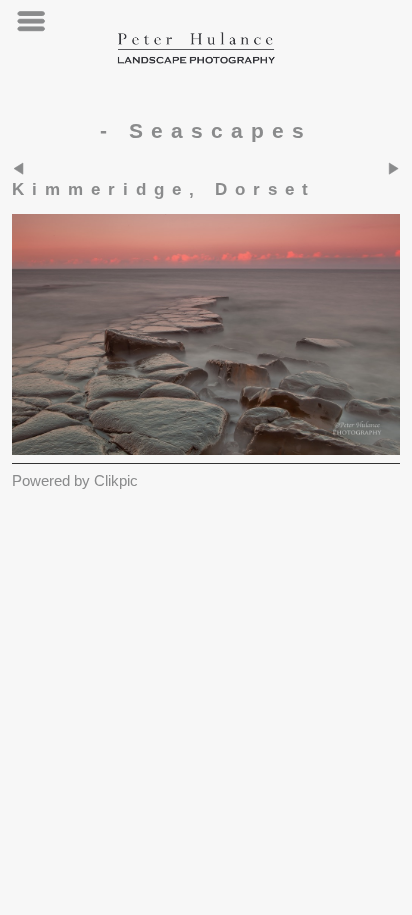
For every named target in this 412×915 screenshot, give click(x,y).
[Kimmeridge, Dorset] (206, 334)
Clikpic (116, 480)
